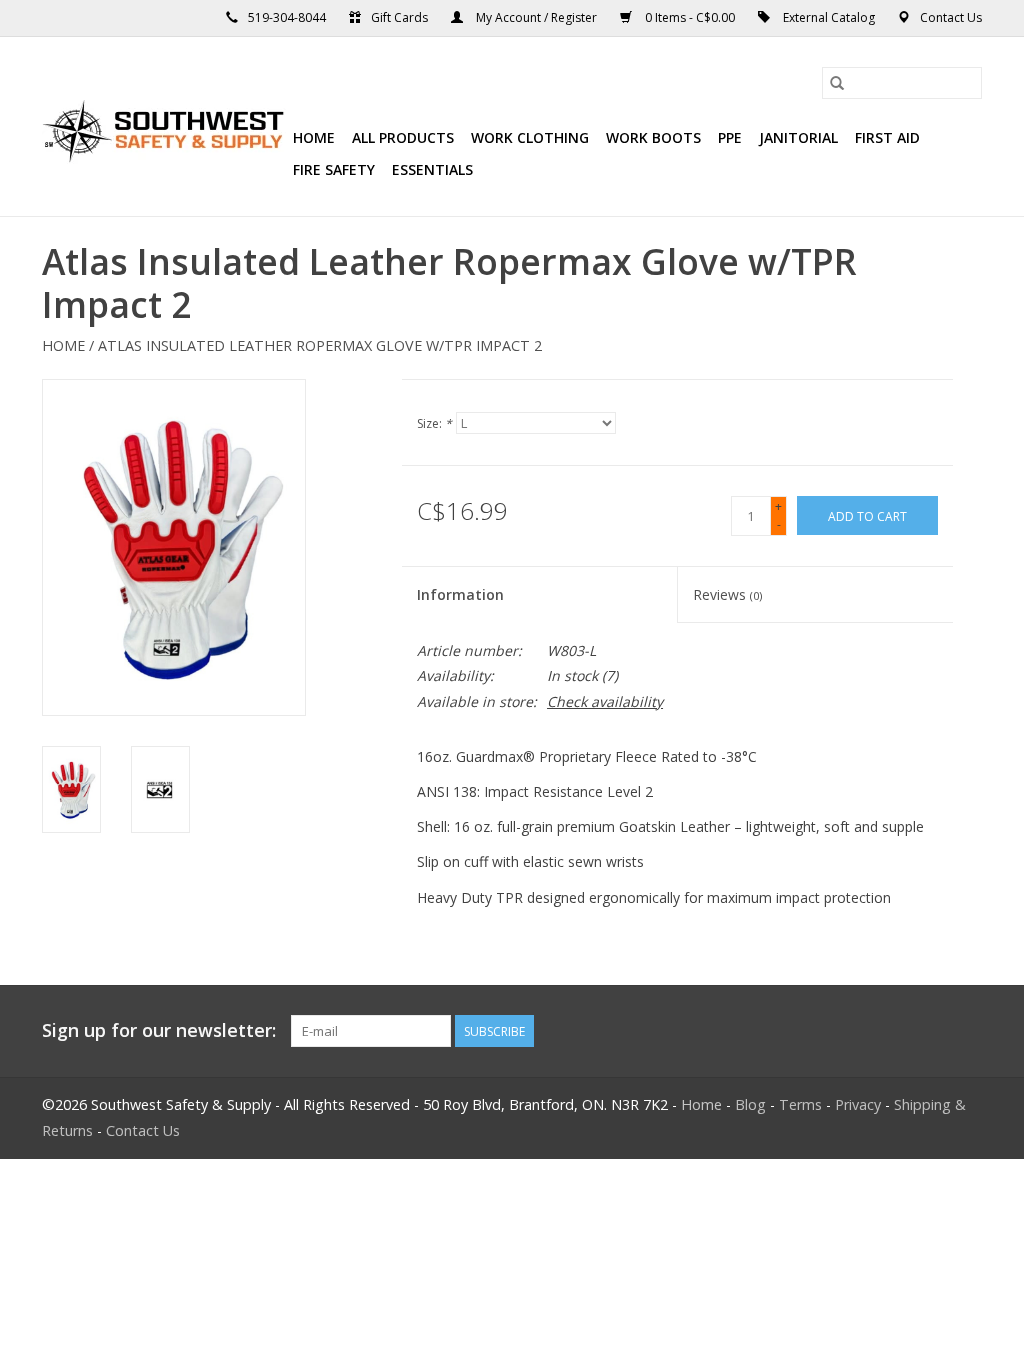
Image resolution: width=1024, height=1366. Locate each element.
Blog (750, 1104)
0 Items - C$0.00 (690, 17)
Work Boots (653, 137)
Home (314, 137)
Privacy (858, 1104)
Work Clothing (530, 137)
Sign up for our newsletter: (159, 1030)
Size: (434, 423)
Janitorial (798, 137)
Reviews (727, 594)
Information (460, 594)
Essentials (432, 169)
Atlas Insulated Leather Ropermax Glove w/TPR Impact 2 (320, 345)
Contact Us (951, 17)
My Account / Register (536, 17)
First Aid (887, 137)
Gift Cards (399, 17)
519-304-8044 (287, 17)
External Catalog (829, 17)
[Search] (837, 83)
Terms (800, 1104)
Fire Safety (334, 169)
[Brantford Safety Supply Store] (164, 127)
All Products (403, 137)
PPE (730, 137)
